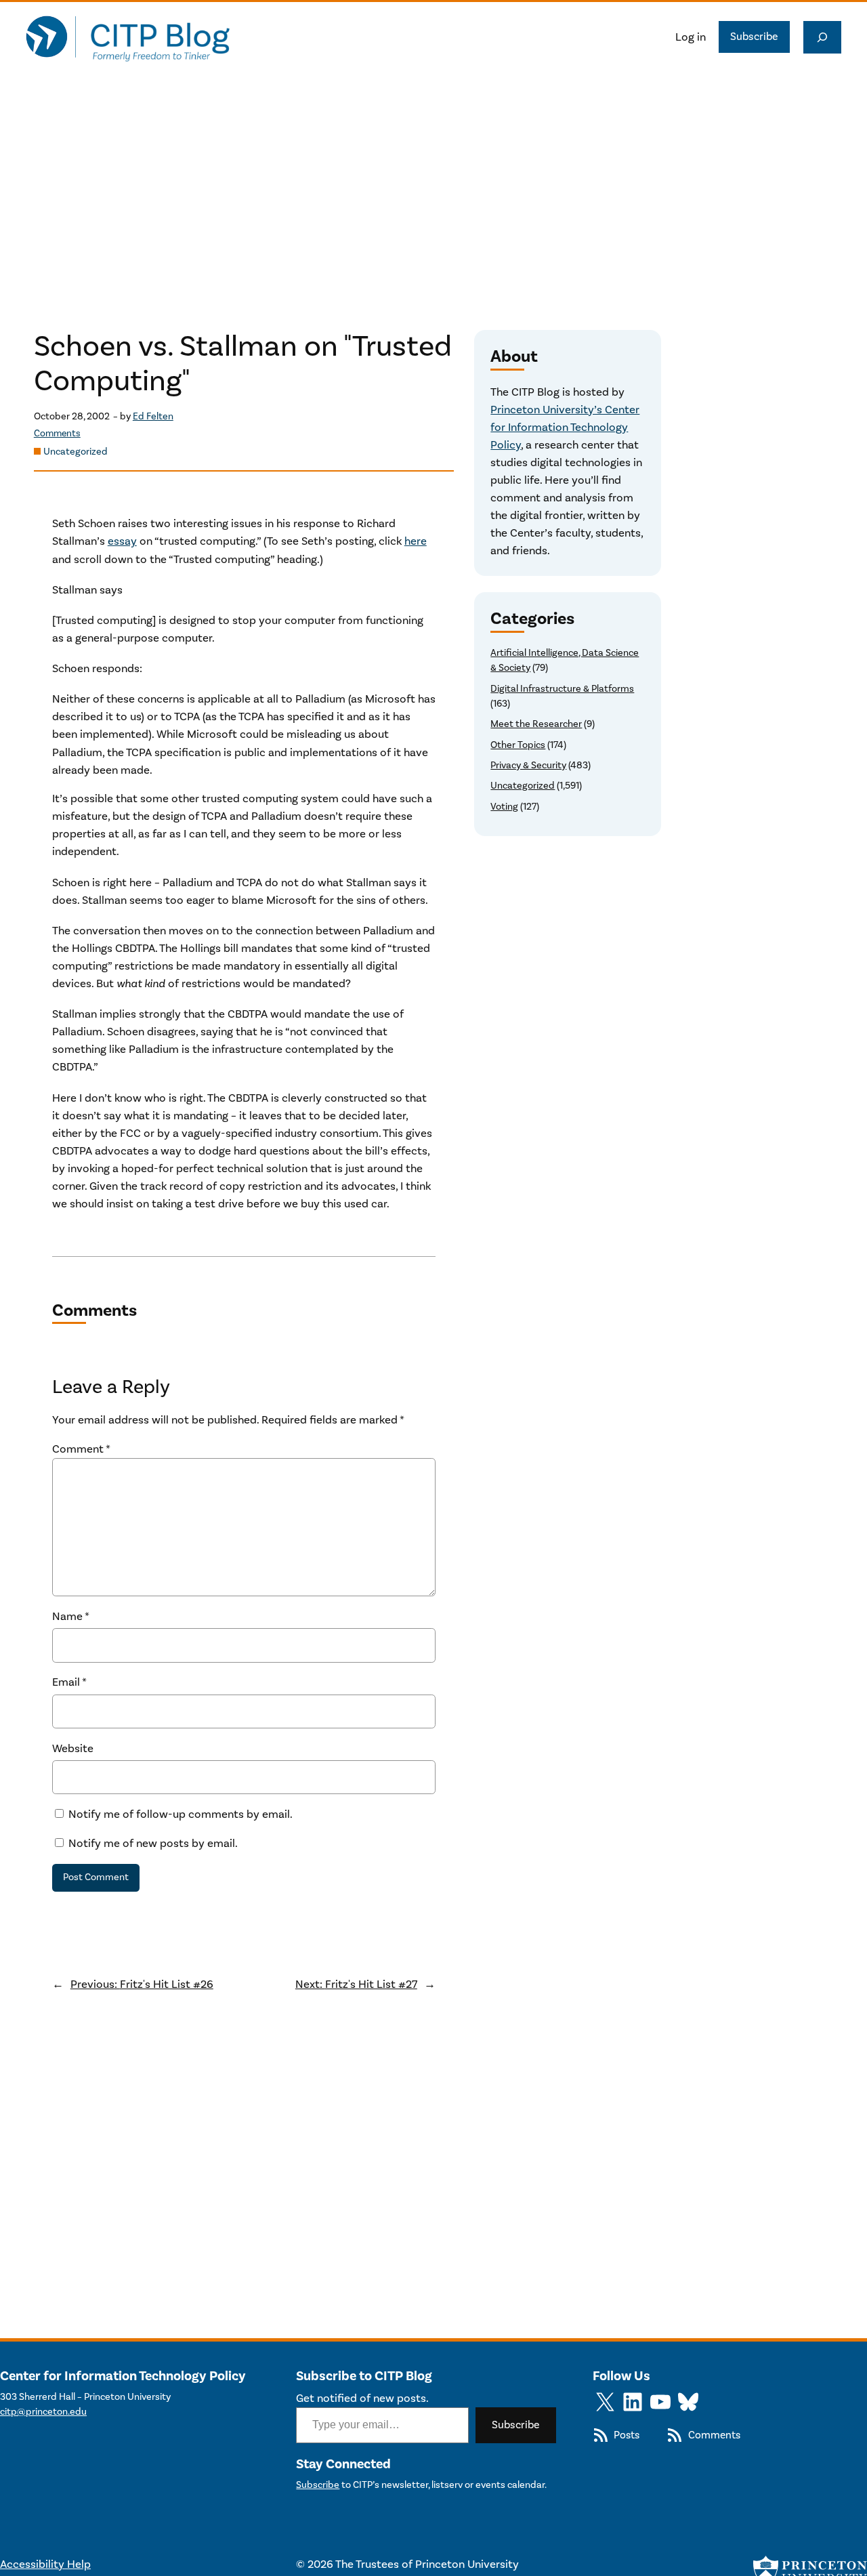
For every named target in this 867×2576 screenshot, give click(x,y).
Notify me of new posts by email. (153, 1844)
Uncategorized (76, 452)
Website (73, 1749)
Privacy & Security (528, 765)
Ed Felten (153, 416)
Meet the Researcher (536, 724)
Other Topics (518, 745)
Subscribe (754, 37)
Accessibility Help (45, 2564)
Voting (504, 807)
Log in (691, 37)
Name (71, 1617)
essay (122, 541)
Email (69, 1682)
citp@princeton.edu (43, 2412)
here (416, 541)
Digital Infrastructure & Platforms (562, 689)
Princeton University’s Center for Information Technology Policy (565, 428)
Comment (81, 1449)
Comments (57, 434)
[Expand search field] (822, 37)
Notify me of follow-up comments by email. (181, 1814)
